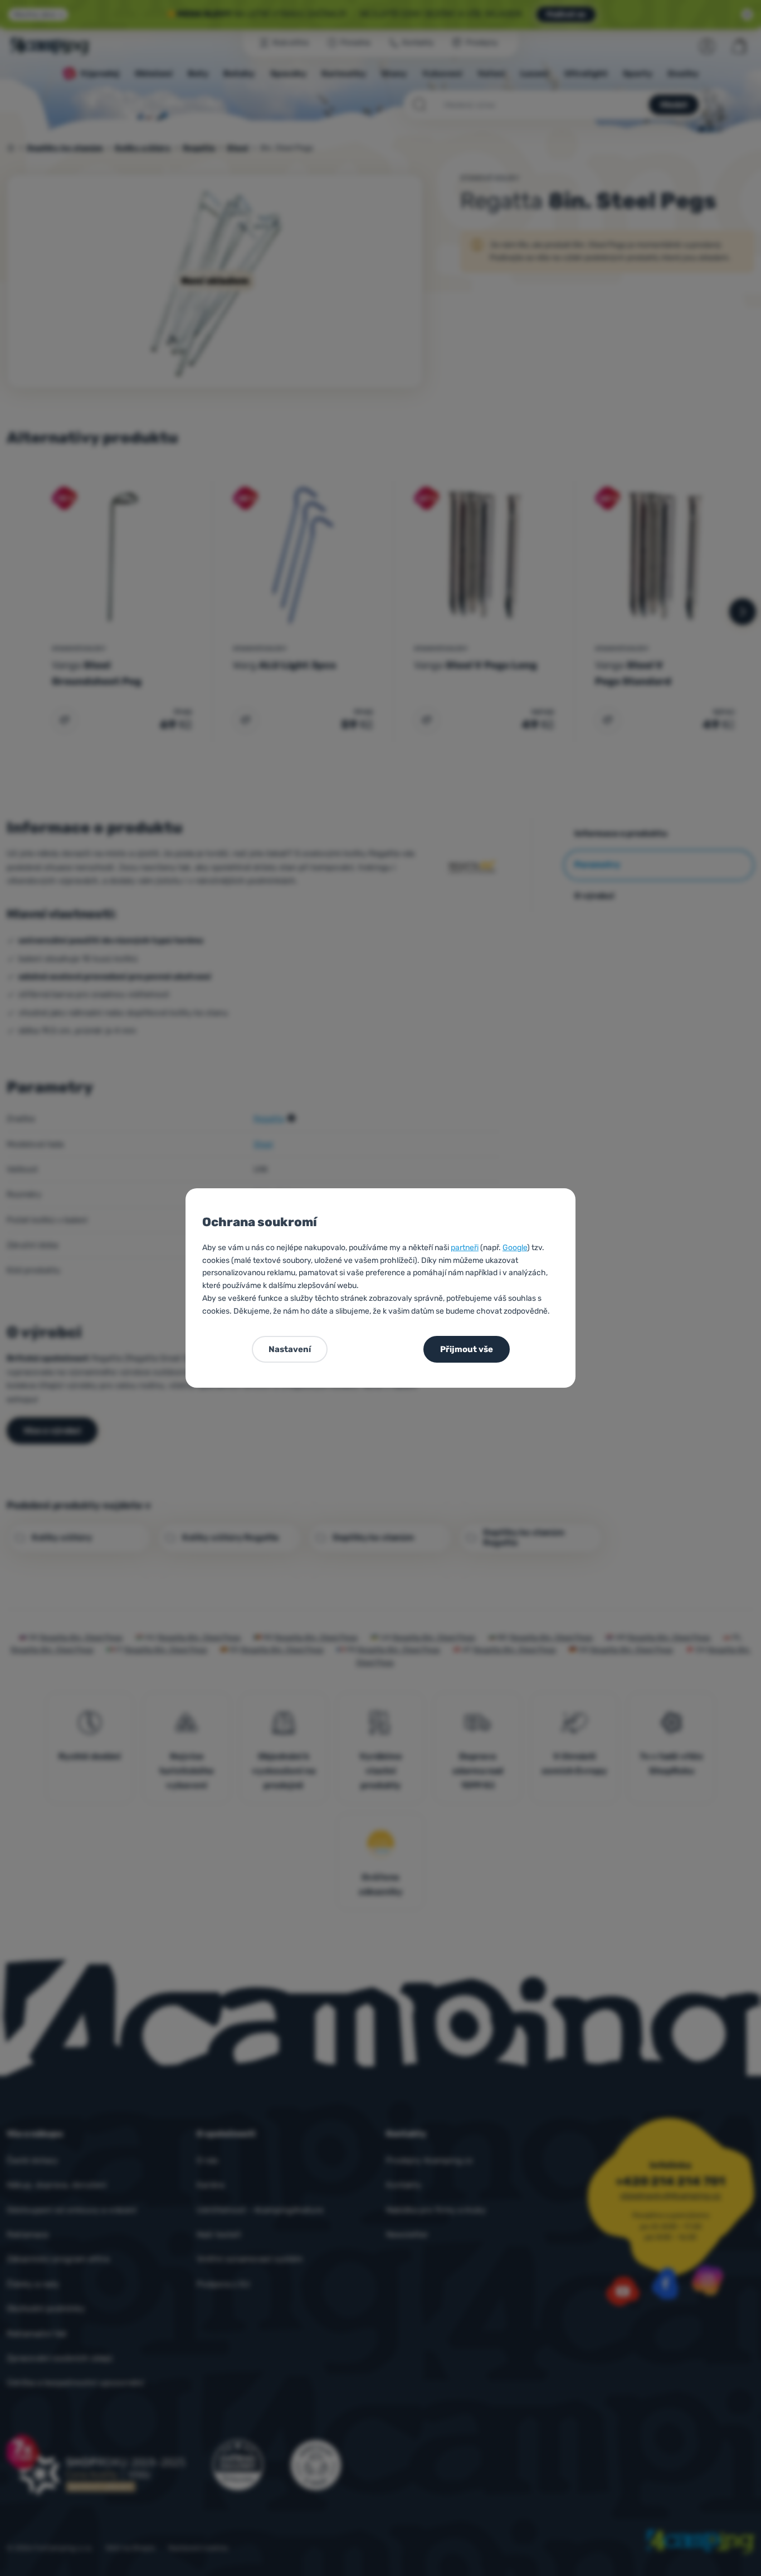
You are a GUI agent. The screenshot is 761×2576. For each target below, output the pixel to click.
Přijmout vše (467, 1349)
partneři (465, 1248)
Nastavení (290, 1349)
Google (515, 1248)
